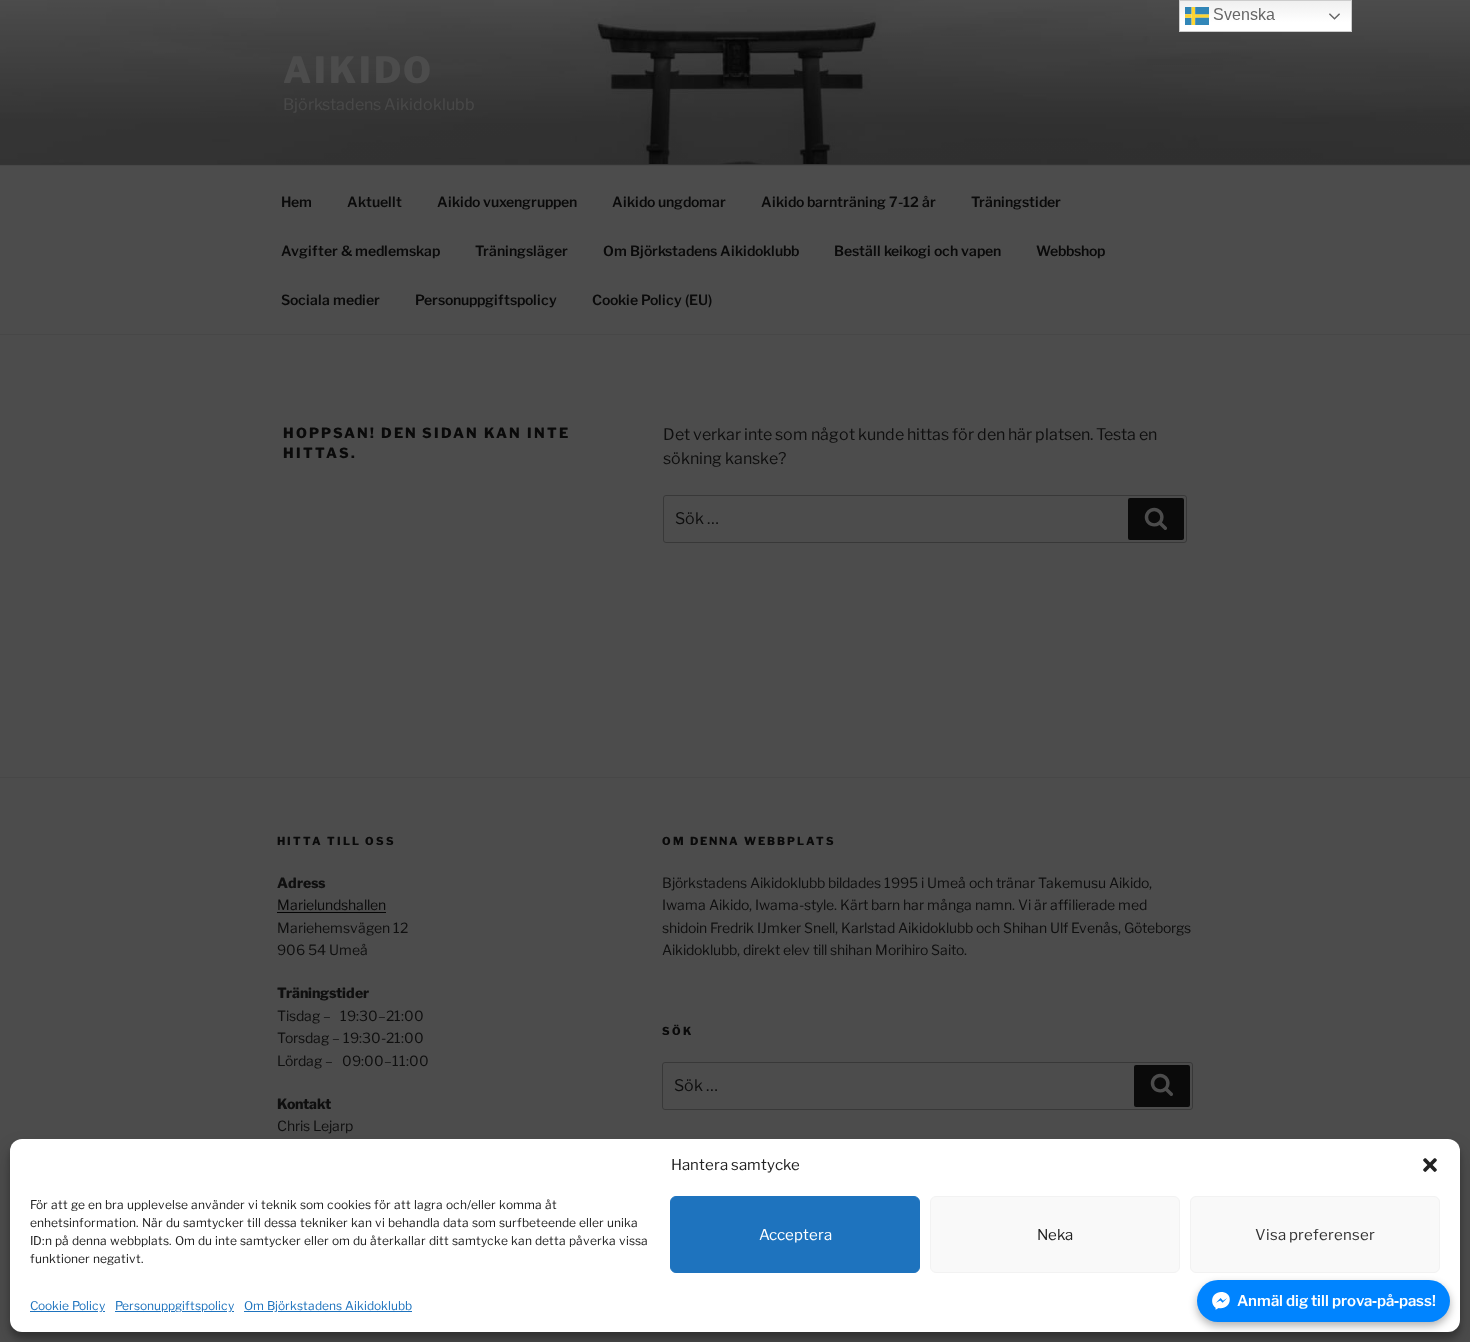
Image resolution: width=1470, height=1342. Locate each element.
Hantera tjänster (1372, 1305)
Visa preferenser (1315, 1235)
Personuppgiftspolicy (174, 1305)
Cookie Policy (67, 1305)
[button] (1430, 1165)
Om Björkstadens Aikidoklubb (328, 1305)
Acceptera (795, 1235)
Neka (1055, 1235)
